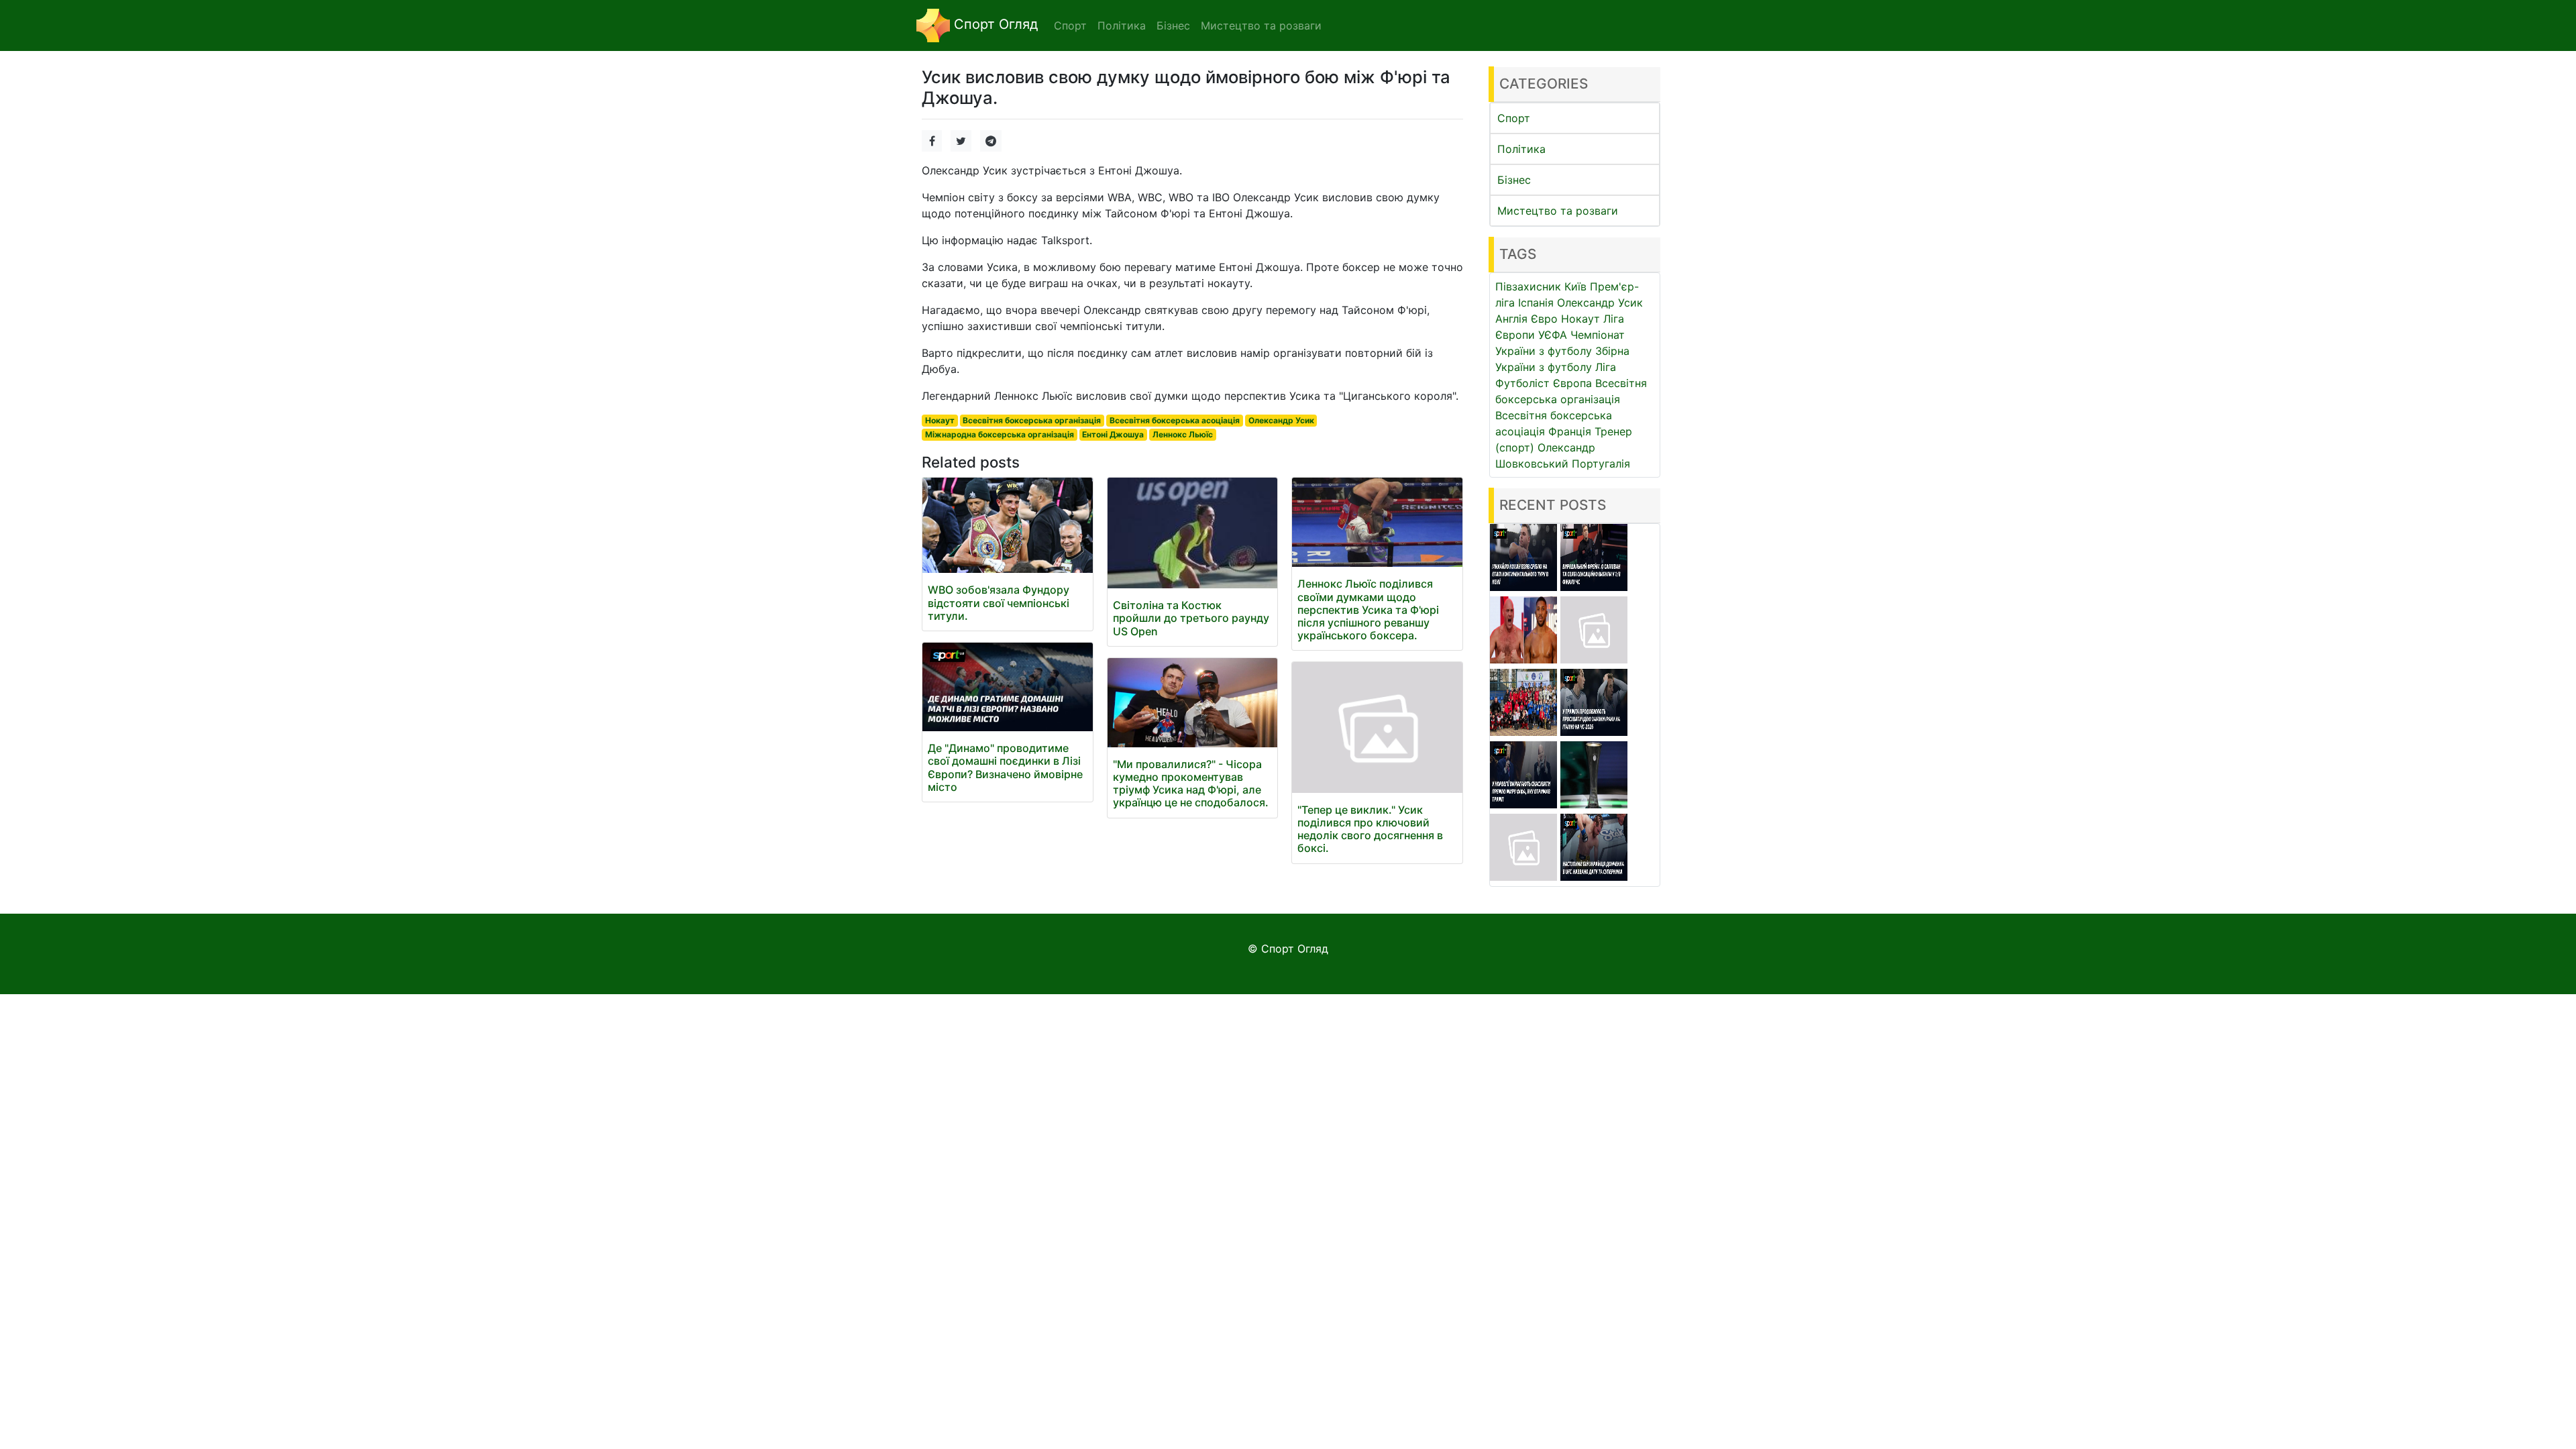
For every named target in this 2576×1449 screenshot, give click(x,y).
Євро (1544, 319)
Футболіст (1522, 383)
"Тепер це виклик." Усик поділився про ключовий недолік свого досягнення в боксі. (1370, 829)
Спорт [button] (1070, 25)
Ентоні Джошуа (1113, 434)
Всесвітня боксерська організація (1032, 420)
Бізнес (1514, 180)
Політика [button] (1122, 25)
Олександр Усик (1281, 420)
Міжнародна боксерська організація (1000, 434)
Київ (1575, 286)
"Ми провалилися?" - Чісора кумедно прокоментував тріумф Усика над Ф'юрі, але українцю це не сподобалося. (1191, 784)
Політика (1521, 149)
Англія (1511, 319)
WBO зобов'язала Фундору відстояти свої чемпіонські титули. (999, 602)
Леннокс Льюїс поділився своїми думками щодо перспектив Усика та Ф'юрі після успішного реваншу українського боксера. (1368, 609)
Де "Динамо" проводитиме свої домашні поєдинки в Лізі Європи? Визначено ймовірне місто (1005, 767)
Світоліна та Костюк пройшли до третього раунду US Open (1191, 618)
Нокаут (940, 420)
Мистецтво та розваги (1558, 211)
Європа (1572, 383)
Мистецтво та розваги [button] (1261, 25)
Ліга (1606, 367)
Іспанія (1536, 303)
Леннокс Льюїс (1183, 434)
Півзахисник (1528, 286)
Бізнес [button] (1173, 25)
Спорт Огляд (994, 24)
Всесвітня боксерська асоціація (1175, 420)
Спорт (1514, 118)
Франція (1570, 431)
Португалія (1601, 464)
